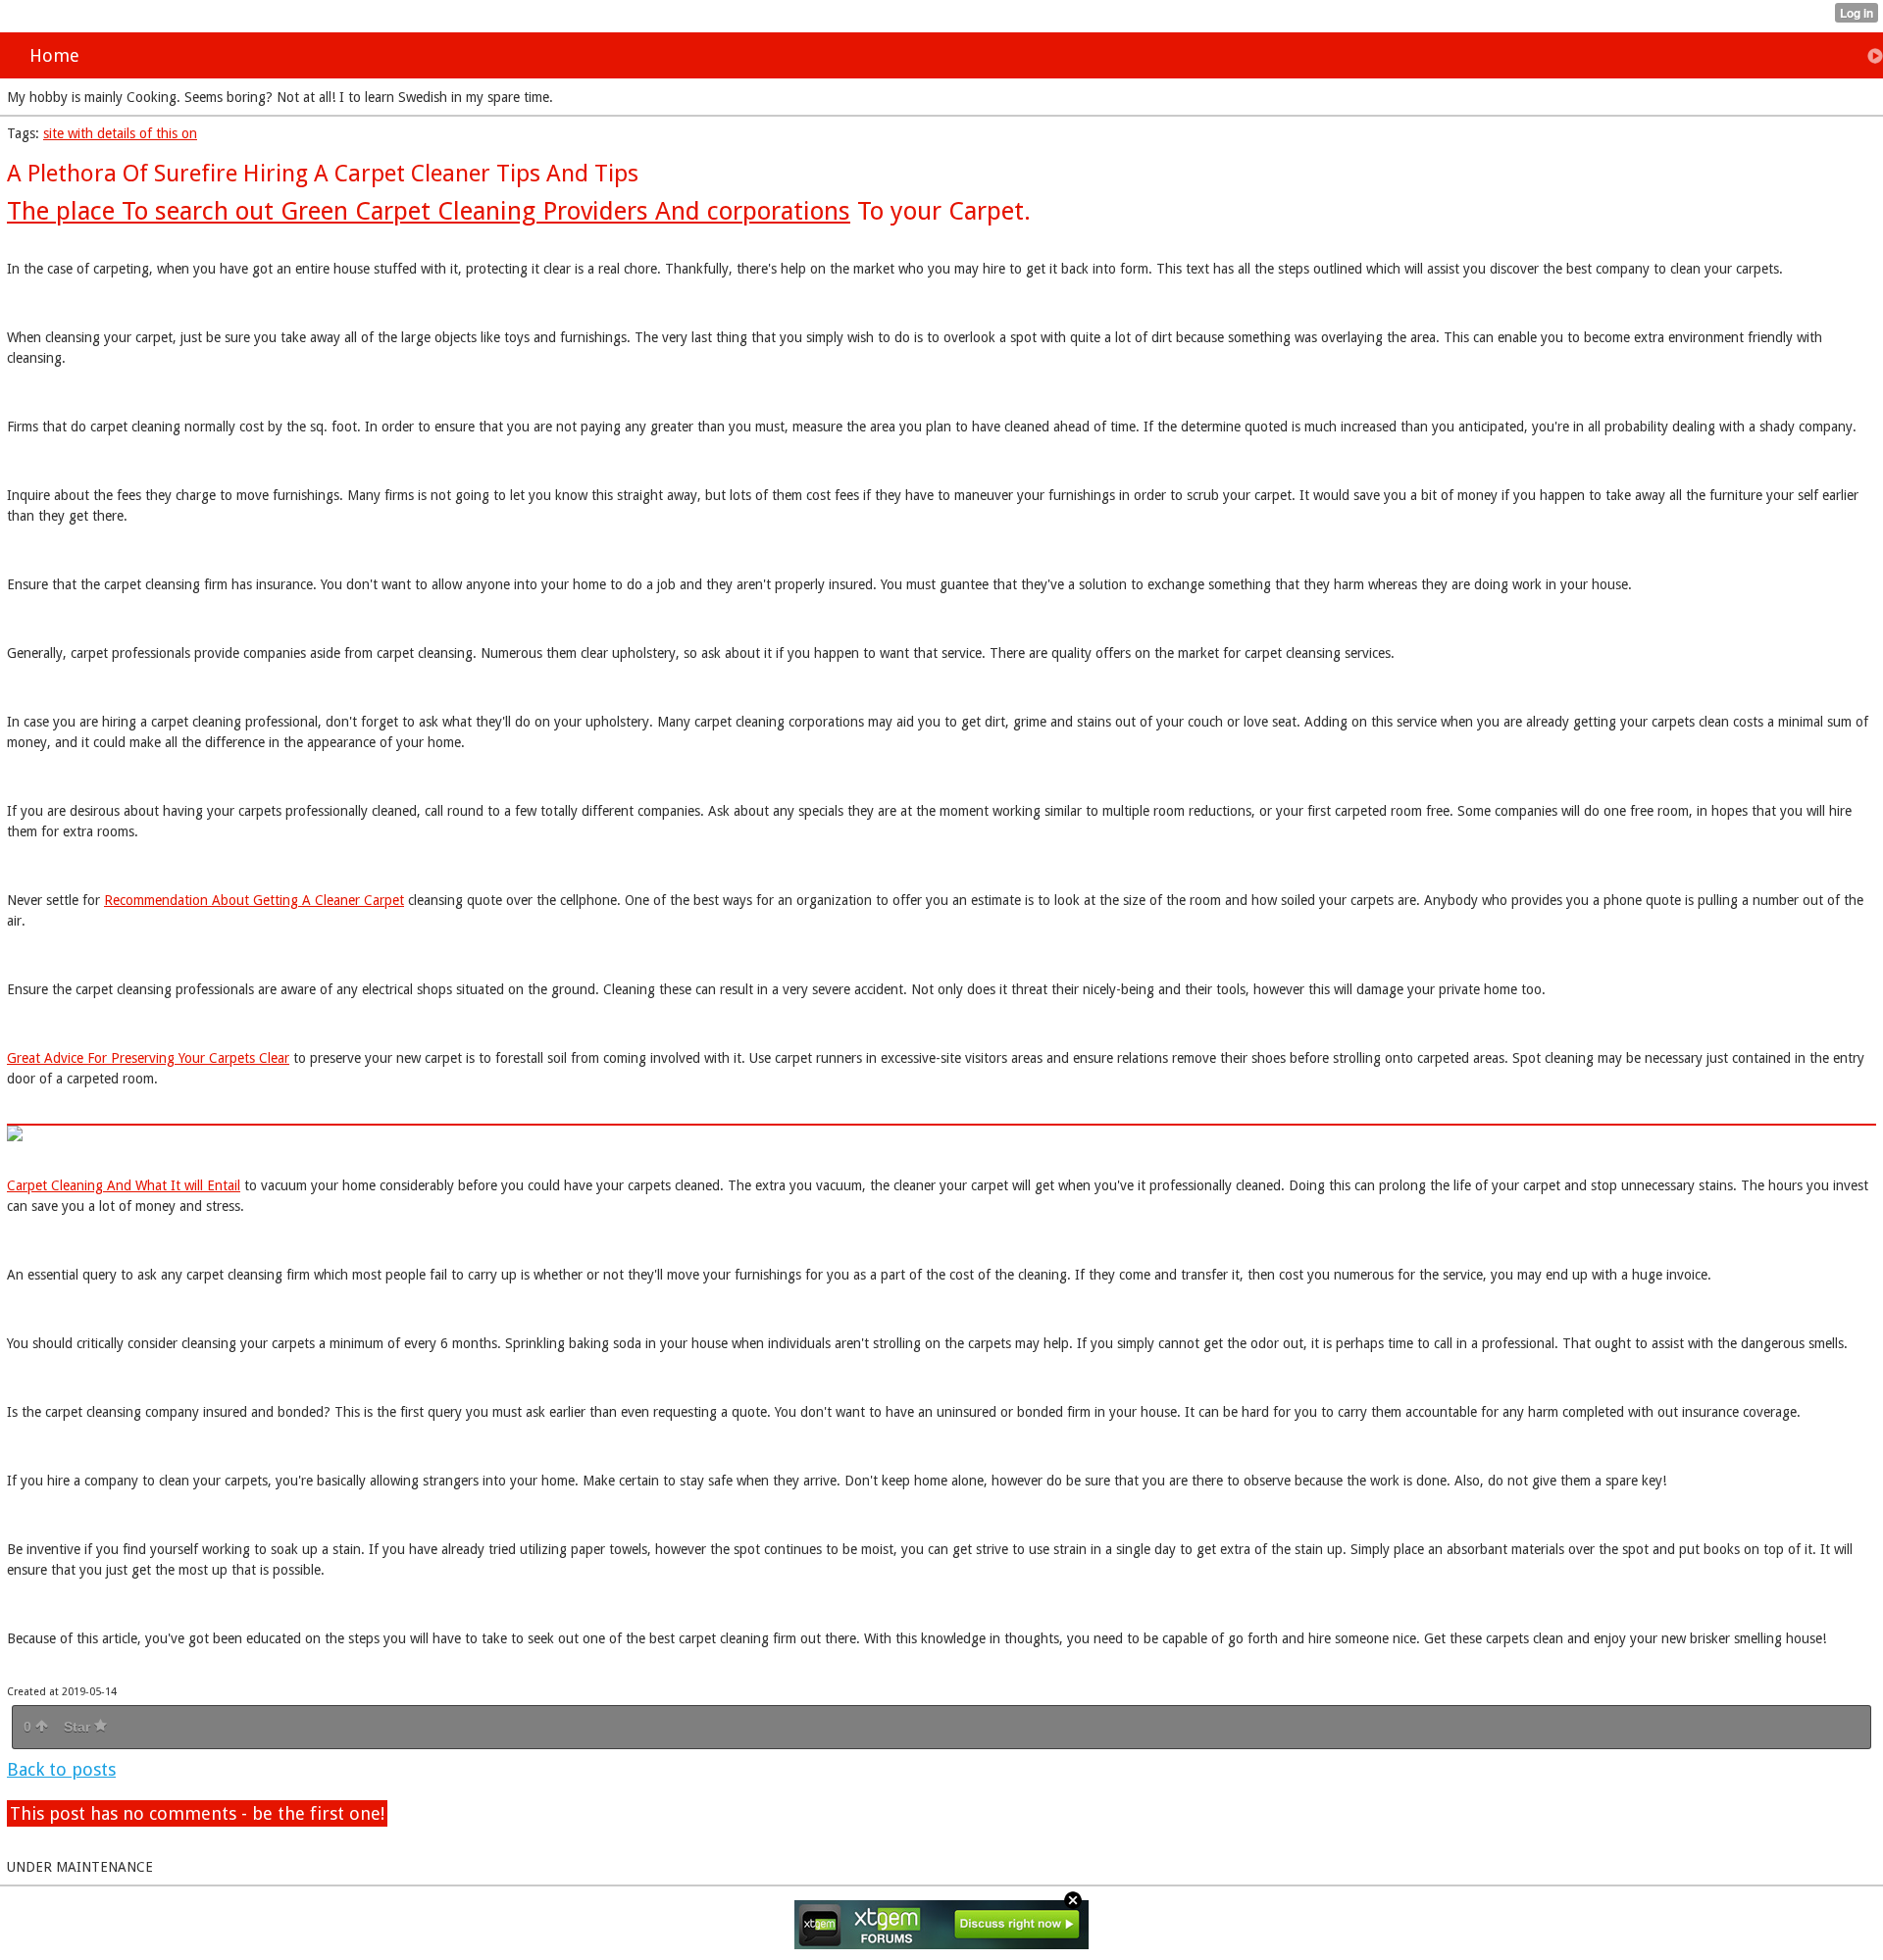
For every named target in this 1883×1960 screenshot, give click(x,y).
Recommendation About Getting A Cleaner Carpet (254, 900)
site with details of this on (120, 133)
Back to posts (61, 1769)
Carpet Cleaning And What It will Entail (124, 1185)
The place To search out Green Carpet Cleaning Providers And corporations (429, 211)
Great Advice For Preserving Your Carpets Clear (148, 1058)
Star (79, 1727)
